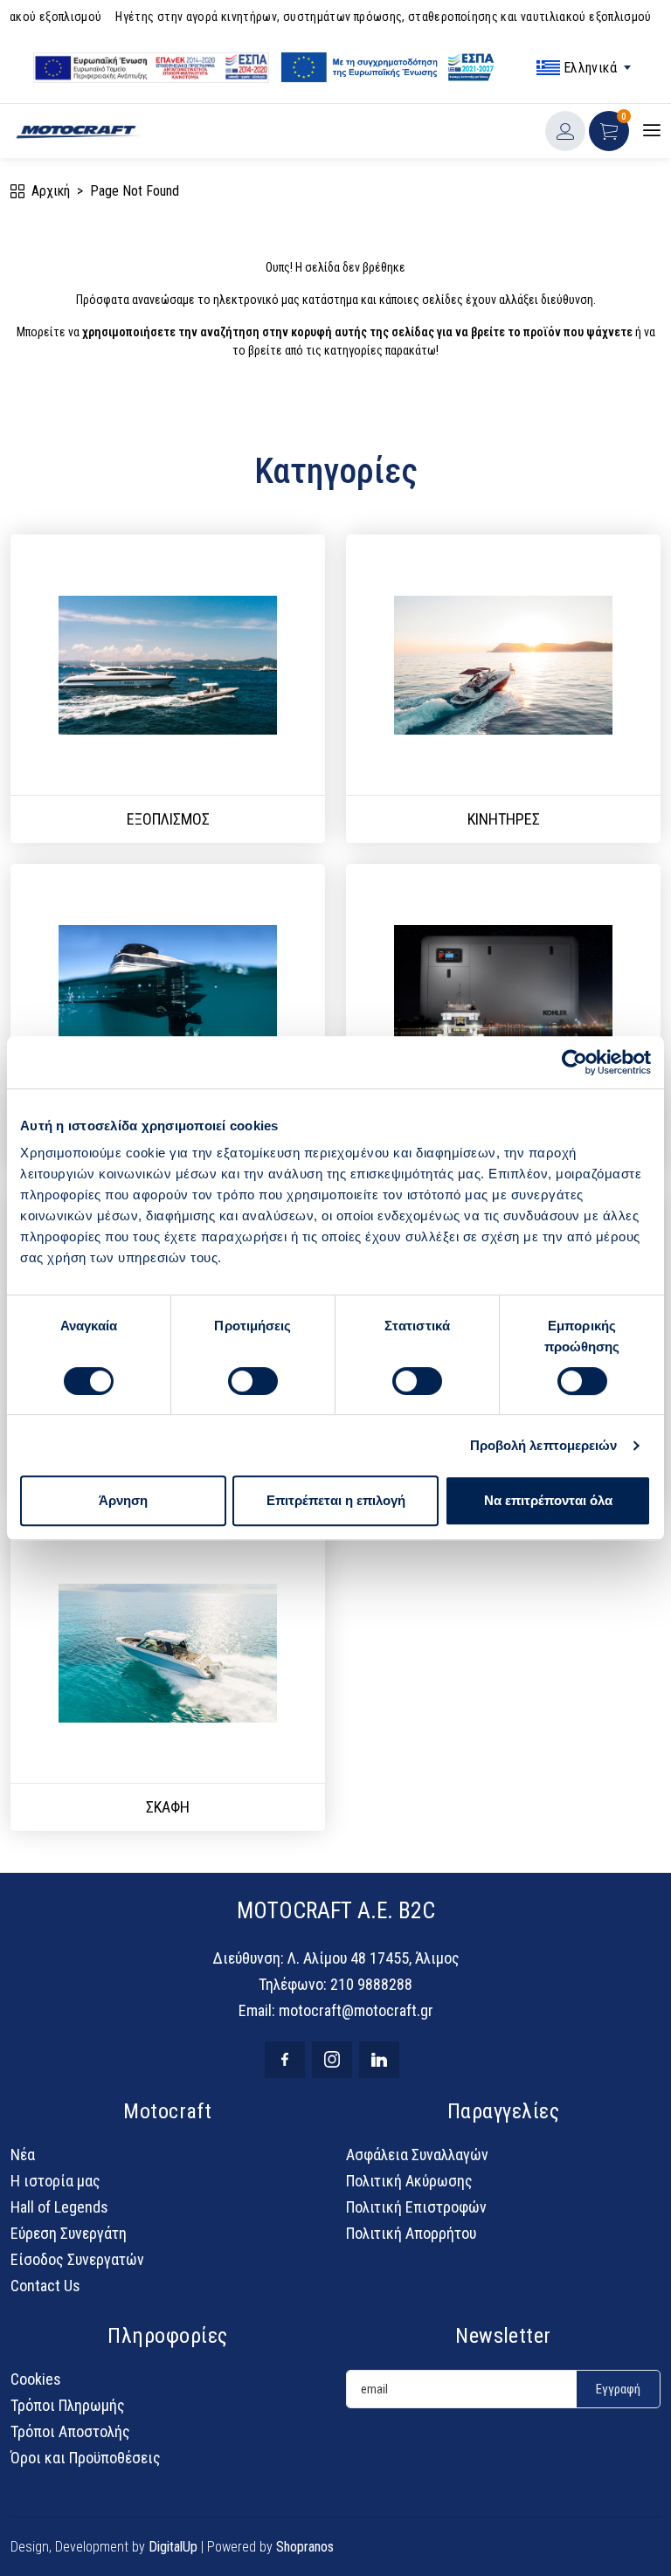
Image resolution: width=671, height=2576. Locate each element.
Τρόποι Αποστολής (70, 2431)
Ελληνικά (590, 68)
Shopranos (305, 2547)
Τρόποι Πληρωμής (68, 2405)
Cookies (36, 2379)
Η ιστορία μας (55, 2181)
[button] (609, 131)
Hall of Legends (59, 2207)
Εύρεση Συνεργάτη (69, 2233)
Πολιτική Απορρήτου (411, 2233)
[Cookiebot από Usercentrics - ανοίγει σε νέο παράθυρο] (574, 1062)
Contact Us (45, 2286)
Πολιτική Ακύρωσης (409, 2181)
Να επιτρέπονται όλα (548, 1500)
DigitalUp (173, 2547)
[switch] (253, 1381)
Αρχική (51, 191)
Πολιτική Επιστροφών (416, 2207)
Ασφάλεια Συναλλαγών (417, 2155)
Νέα (23, 2155)
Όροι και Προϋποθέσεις (86, 2458)
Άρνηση (123, 1500)
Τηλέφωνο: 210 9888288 (335, 1984)
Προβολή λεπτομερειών (544, 1445)
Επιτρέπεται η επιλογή (336, 1500)
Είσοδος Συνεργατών (77, 2259)
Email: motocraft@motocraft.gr (336, 2010)
